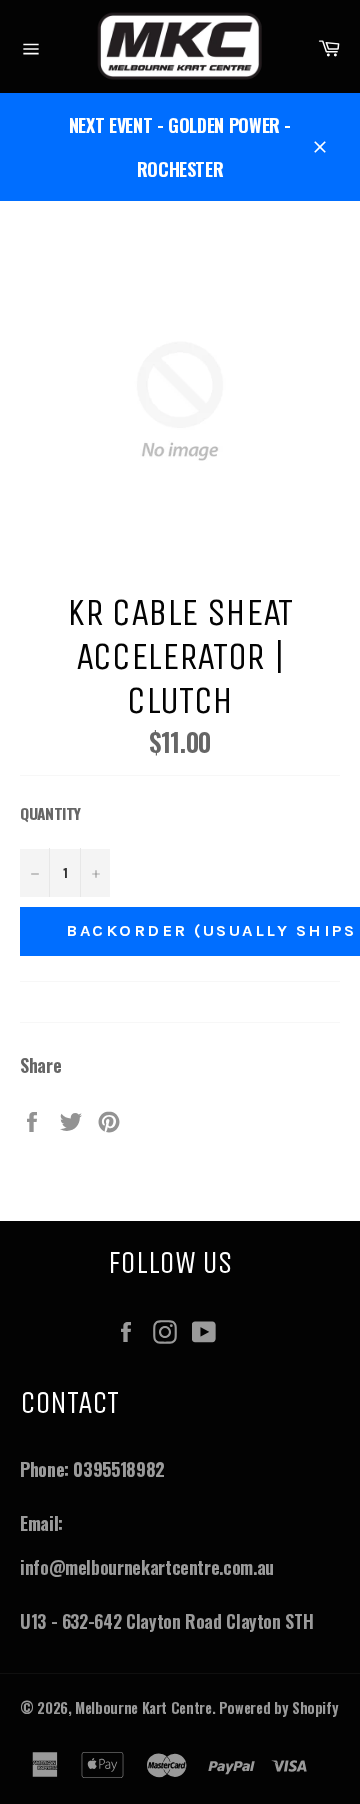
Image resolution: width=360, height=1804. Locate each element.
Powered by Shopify (279, 1707)
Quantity (50, 813)
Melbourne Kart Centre (143, 1707)
